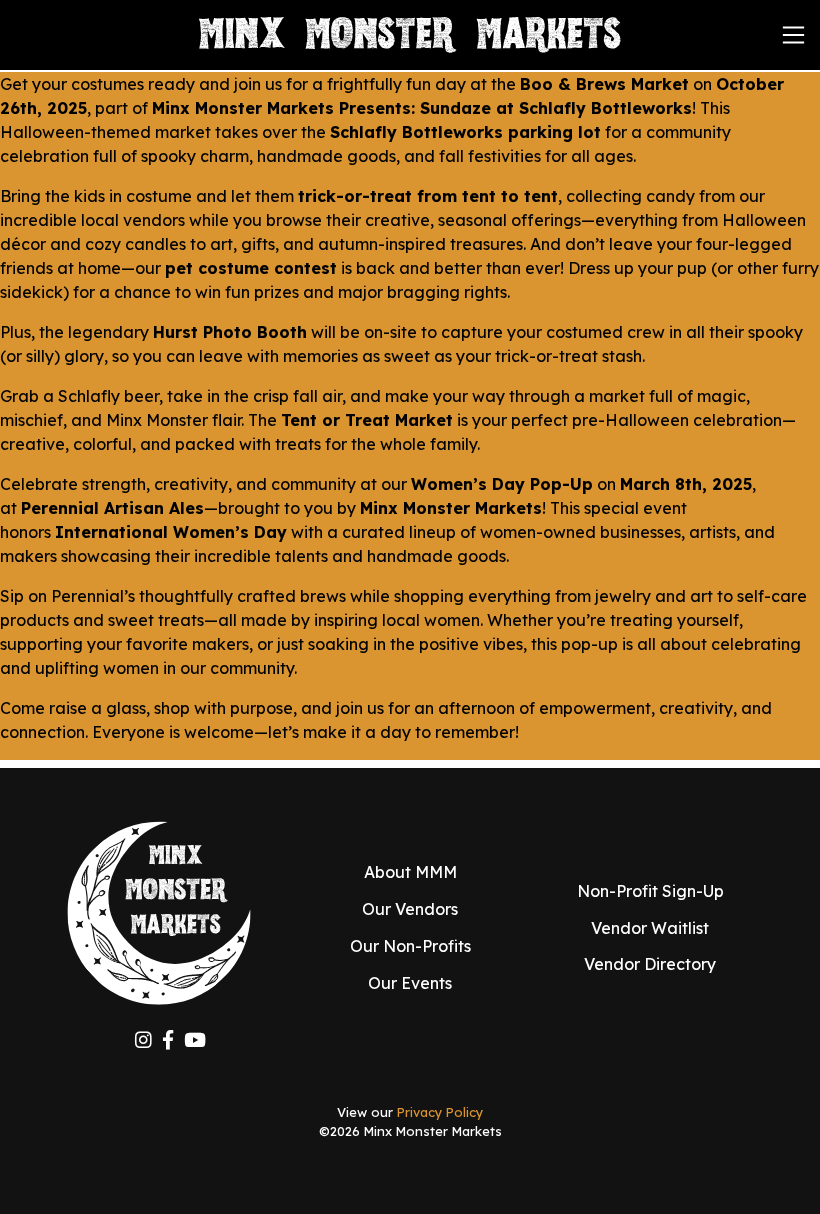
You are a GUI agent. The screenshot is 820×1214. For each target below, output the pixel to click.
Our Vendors (410, 909)
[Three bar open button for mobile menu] (793, 35)
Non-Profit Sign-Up (650, 891)
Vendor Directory (650, 964)
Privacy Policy (440, 1112)
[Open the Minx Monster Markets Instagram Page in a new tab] (143, 1040)
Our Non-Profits (410, 946)
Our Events (410, 983)
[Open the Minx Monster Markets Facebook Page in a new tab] (168, 1040)
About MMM (410, 872)
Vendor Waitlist (650, 928)
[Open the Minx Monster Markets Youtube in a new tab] (195, 1040)
